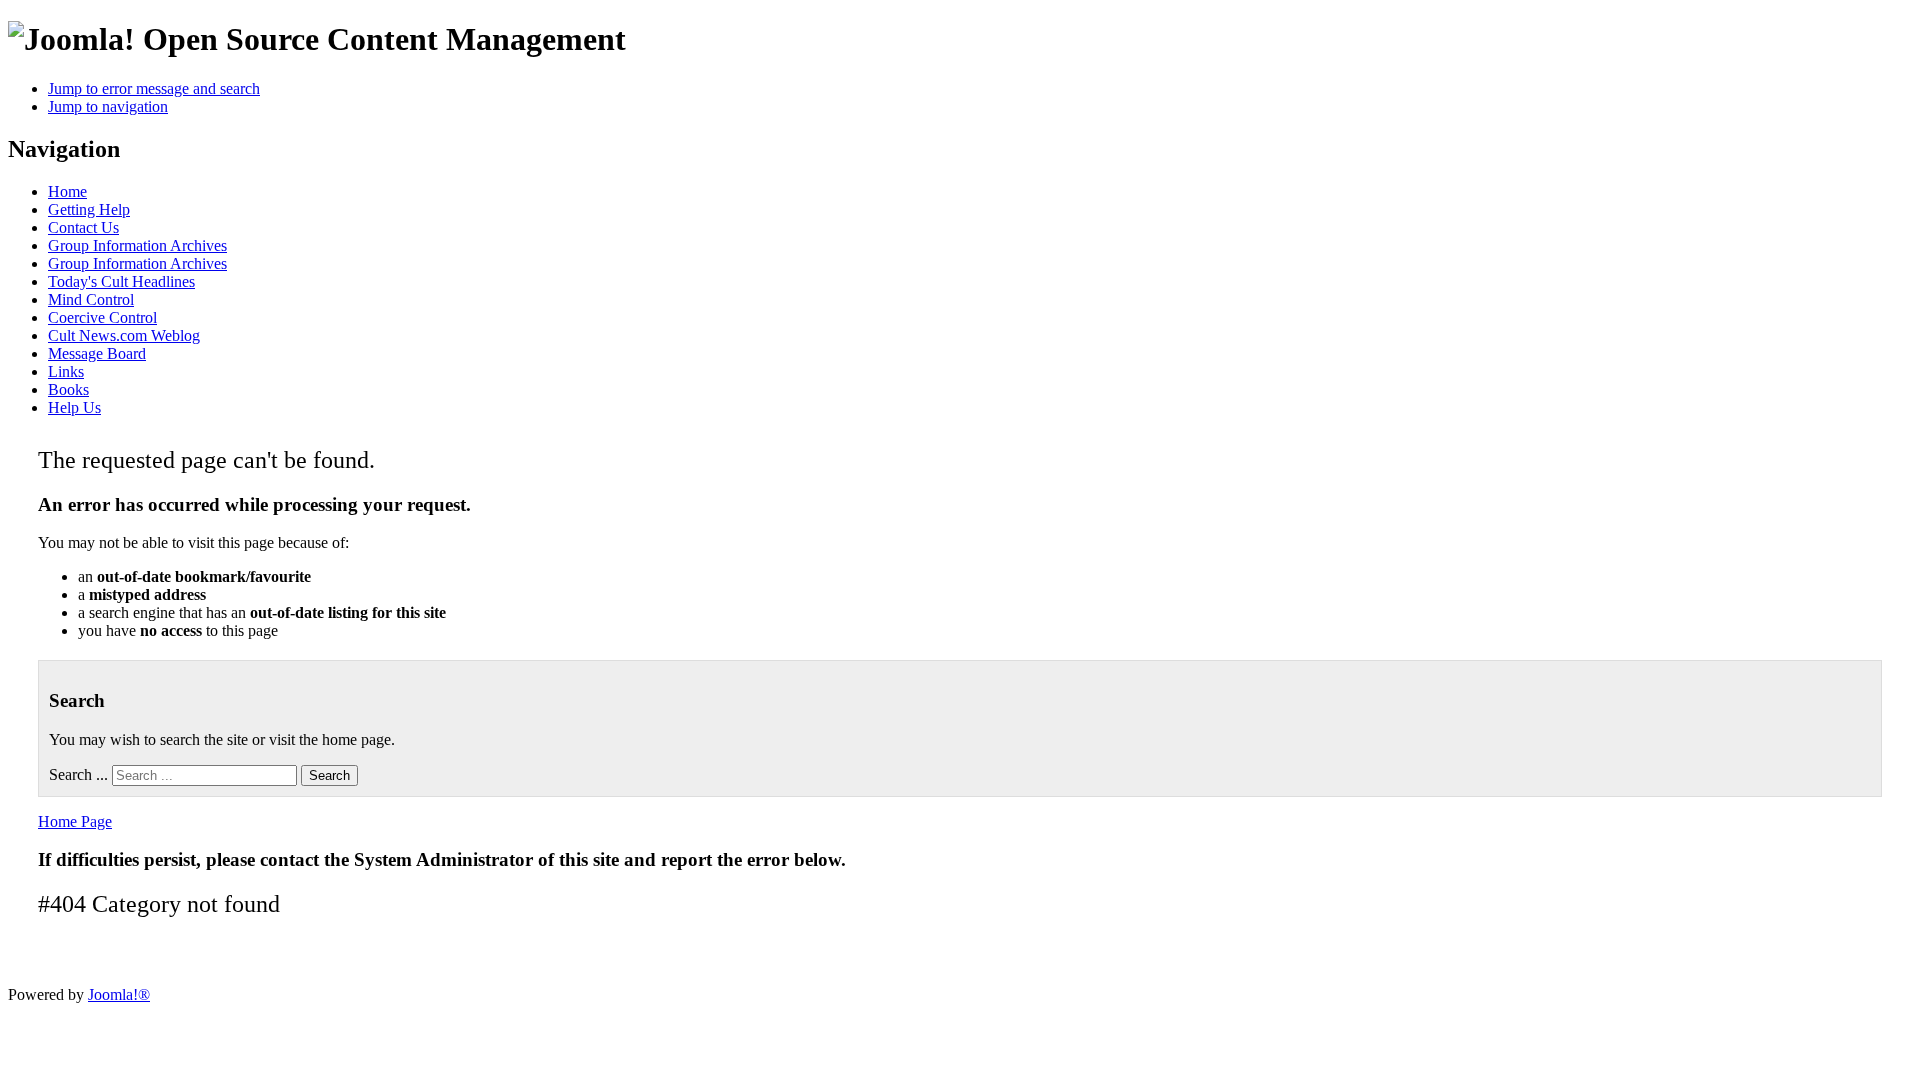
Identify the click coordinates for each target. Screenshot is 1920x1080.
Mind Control (91, 299)
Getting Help (89, 209)
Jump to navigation (108, 106)
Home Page (75, 821)
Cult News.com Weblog (124, 335)
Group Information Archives (137, 245)
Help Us (74, 407)
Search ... (78, 774)
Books (68, 389)
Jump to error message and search (154, 88)
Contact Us (83, 227)
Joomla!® (119, 994)
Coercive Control (102, 317)
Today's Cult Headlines (121, 281)
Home (67, 191)
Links (66, 371)
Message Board (97, 353)
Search (329, 775)
